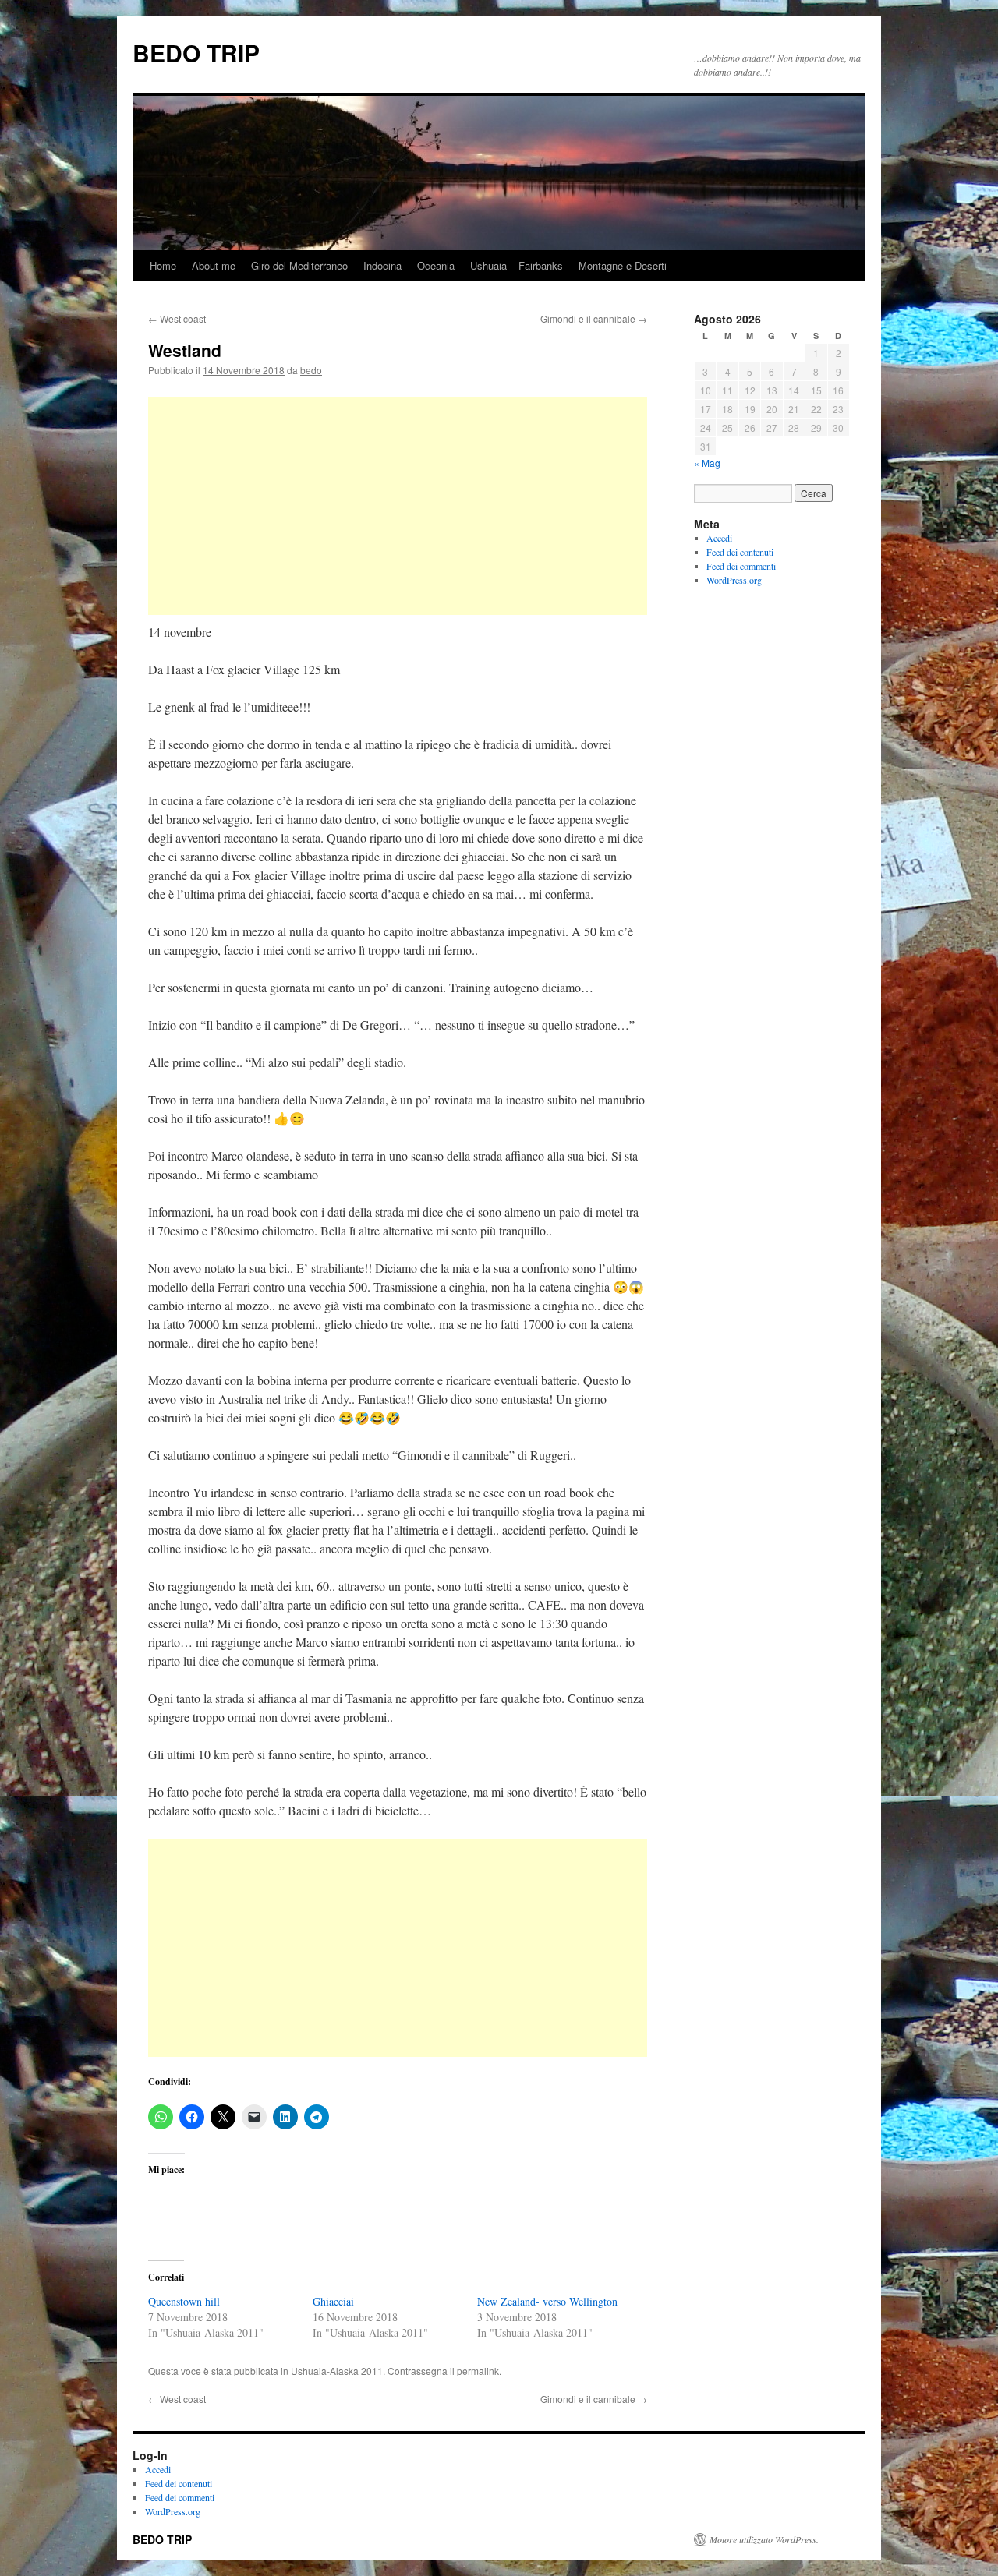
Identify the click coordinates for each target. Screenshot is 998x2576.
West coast (177, 318)
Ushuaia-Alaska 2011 (337, 2371)
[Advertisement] (398, 506)
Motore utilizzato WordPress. (764, 2539)
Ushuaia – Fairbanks (517, 265)
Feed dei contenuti (740, 552)
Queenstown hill (184, 2301)
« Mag (707, 463)
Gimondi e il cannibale (594, 318)
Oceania (436, 265)
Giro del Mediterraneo (299, 265)
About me (214, 265)
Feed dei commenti (741, 566)
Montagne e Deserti (623, 265)
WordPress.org (734, 580)
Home (163, 265)
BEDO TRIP (196, 53)
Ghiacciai (333, 2301)
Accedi (719, 538)
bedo (311, 370)
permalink (478, 2371)
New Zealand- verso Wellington (547, 2301)
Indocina (382, 265)
